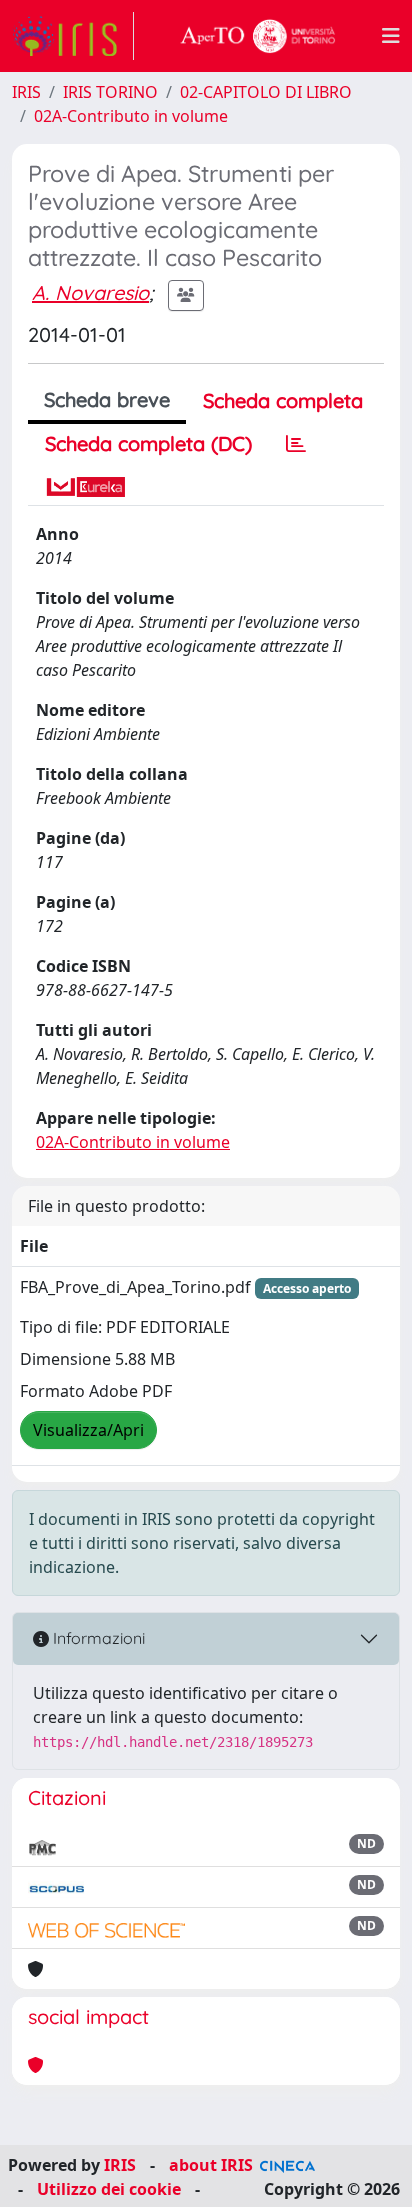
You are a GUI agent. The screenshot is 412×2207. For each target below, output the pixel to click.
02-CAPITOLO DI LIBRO (266, 92)
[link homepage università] (258, 36)
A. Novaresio (90, 292)
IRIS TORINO (110, 92)
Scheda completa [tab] (283, 400)
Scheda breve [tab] (107, 399)
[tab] (296, 444)
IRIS (26, 92)
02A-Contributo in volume (131, 116)
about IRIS (211, 2165)
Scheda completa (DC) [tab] (148, 443)
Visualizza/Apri (88, 1430)
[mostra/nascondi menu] (391, 36)
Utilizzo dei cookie (109, 2189)
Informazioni (97, 1638)
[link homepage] (73, 36)
